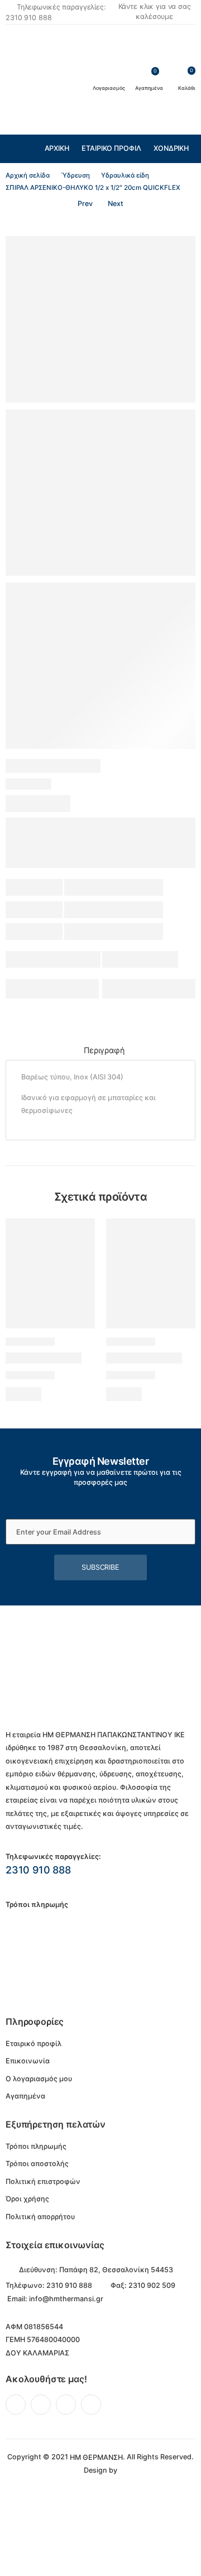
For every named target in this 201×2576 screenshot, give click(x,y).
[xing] (91, 2405)
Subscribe (100, 1567)
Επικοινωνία (28, 2061)
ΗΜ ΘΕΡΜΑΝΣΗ (96, 2457)
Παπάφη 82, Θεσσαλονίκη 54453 (116, 2270)
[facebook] (16, 2405)
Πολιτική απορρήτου (40, 2217)
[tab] (104, 1051)
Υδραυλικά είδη (125, 175)
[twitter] (41, 2405)
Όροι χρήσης (27, 2199)
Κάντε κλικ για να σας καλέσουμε (155, 12)
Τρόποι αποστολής (37, 2164)
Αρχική (57, 148)
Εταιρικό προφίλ (111, 148)
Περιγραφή (104, 1050)
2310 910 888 (38, 1870)
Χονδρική (171, 148)
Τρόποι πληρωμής (36, 2146)
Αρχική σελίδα (28, 175)
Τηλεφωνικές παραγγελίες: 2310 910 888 (56, 12)
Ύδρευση (76, 175)
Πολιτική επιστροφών (43, 2181)
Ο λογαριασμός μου (39, 2079)
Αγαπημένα (25, 2096)
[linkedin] (66, 2405)
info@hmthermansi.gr (66, 2299)
